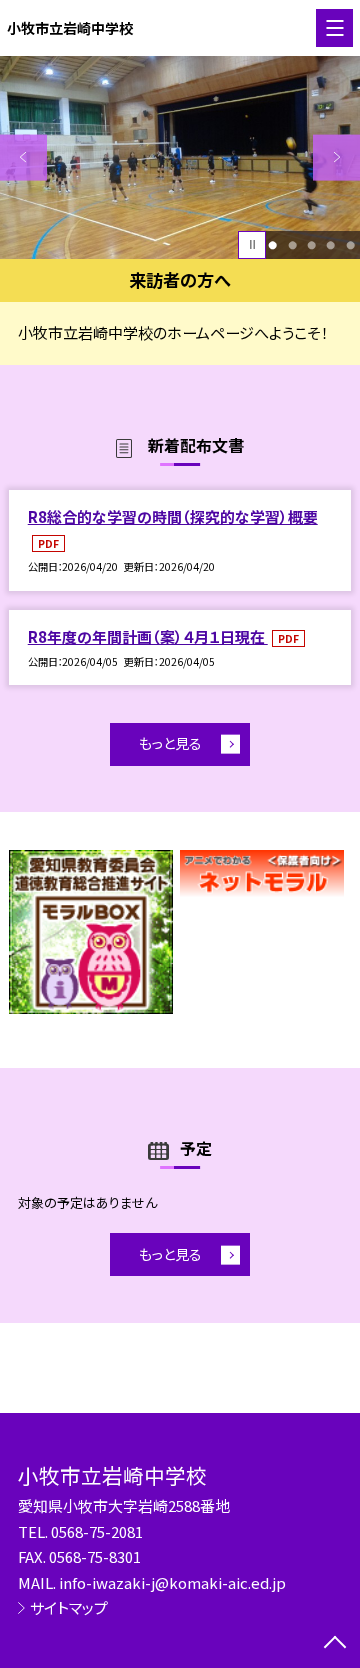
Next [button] (336, 157)
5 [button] (350, 244)
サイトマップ (69, 1607)
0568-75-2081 (97, 1531)
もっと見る (170, 743)
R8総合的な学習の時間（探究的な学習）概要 (173, 516)
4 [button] (330, 244)
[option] (180, 157)
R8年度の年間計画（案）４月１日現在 (148, 636)
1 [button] (272, 244)
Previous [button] (23, 157)
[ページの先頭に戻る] (335, 1644)
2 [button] (292, 244)
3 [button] (311, 244)
